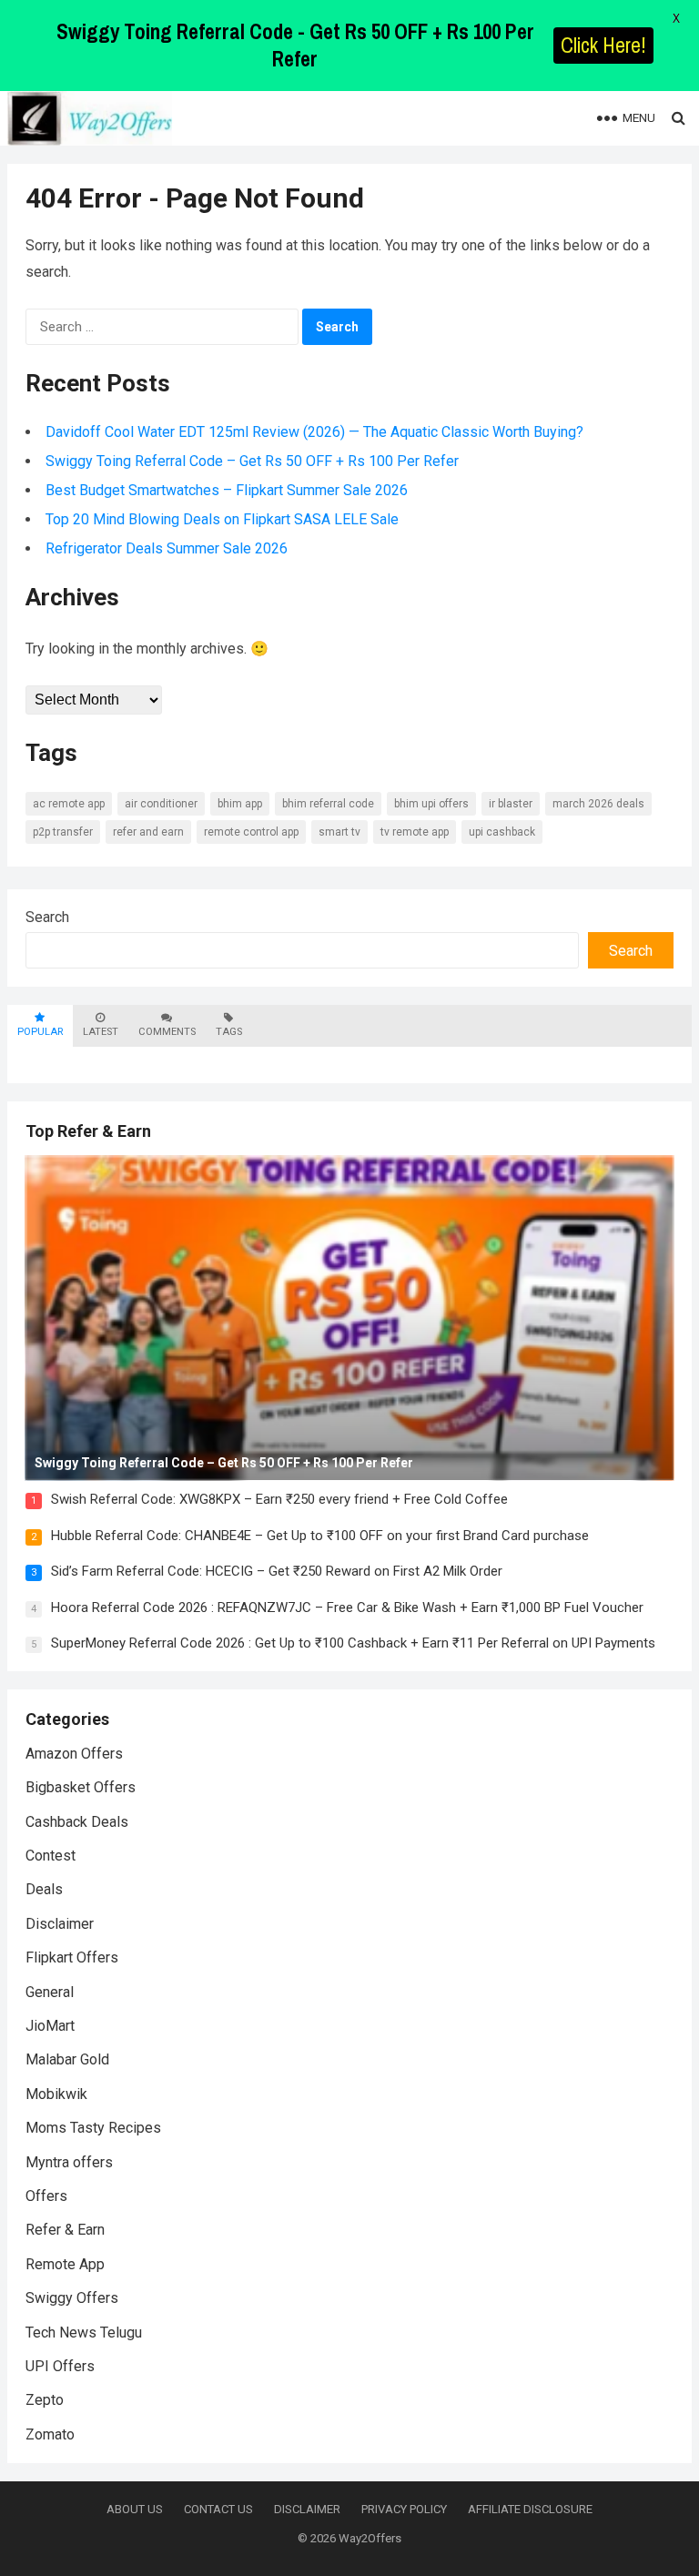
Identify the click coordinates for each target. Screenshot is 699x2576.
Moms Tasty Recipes (93, 2128)
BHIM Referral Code (328, 804)
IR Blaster (511, 804)
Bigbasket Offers (81, 1787)
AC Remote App (69, 804)
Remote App (65, 2264)
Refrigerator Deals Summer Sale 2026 (167, 548)
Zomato (50, 2434)
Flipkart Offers (72, 1957)
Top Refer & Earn (88, 1131)
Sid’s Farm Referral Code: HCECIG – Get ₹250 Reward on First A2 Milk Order (277, 1571)
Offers (46, 2196)
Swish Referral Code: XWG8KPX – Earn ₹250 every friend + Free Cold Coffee (279, 1499)
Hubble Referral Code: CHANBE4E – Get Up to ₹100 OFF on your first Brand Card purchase (320, 1536)
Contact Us (218, 2509)
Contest (51, 1856)
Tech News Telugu (84, 2333)
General (50, 1992)
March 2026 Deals (598, 804)
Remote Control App (251, 832)
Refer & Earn (65, 2230)
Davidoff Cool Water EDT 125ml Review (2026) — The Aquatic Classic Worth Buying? (314, 432)
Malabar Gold (67, 2059)
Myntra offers (69, 2162)
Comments (167, 1032)
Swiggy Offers (72, 2298)
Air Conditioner (161, 804)
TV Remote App (415, 832)
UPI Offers (60, 2366)
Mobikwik (56, 2094)
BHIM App (240, 804)
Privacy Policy (404, 2509)
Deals (44, 1889)
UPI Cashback (502, 832)
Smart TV (339, 832)
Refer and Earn (148, 832)
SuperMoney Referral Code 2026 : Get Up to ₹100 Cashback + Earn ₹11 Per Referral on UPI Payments (353, 1643)
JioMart (50, 2026)
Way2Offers (370, 2538)
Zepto (45, 2400)
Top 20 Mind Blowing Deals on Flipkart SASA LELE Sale (222, 519)
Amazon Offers (74, 1754)
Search (47, 917)
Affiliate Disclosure (530, 2509)
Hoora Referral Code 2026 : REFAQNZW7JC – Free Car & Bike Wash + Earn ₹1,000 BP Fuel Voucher (347, 1607)
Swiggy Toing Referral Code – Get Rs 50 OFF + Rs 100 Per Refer (252, 461)
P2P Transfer (63, 832)
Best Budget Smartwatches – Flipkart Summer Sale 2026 (227, 490)
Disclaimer (60, 1924)
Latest (101, 1032)
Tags (229, 1032)
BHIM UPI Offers (431, 804)
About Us (135, 2509)
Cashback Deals (77, 1822)
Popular (40, 1032)
